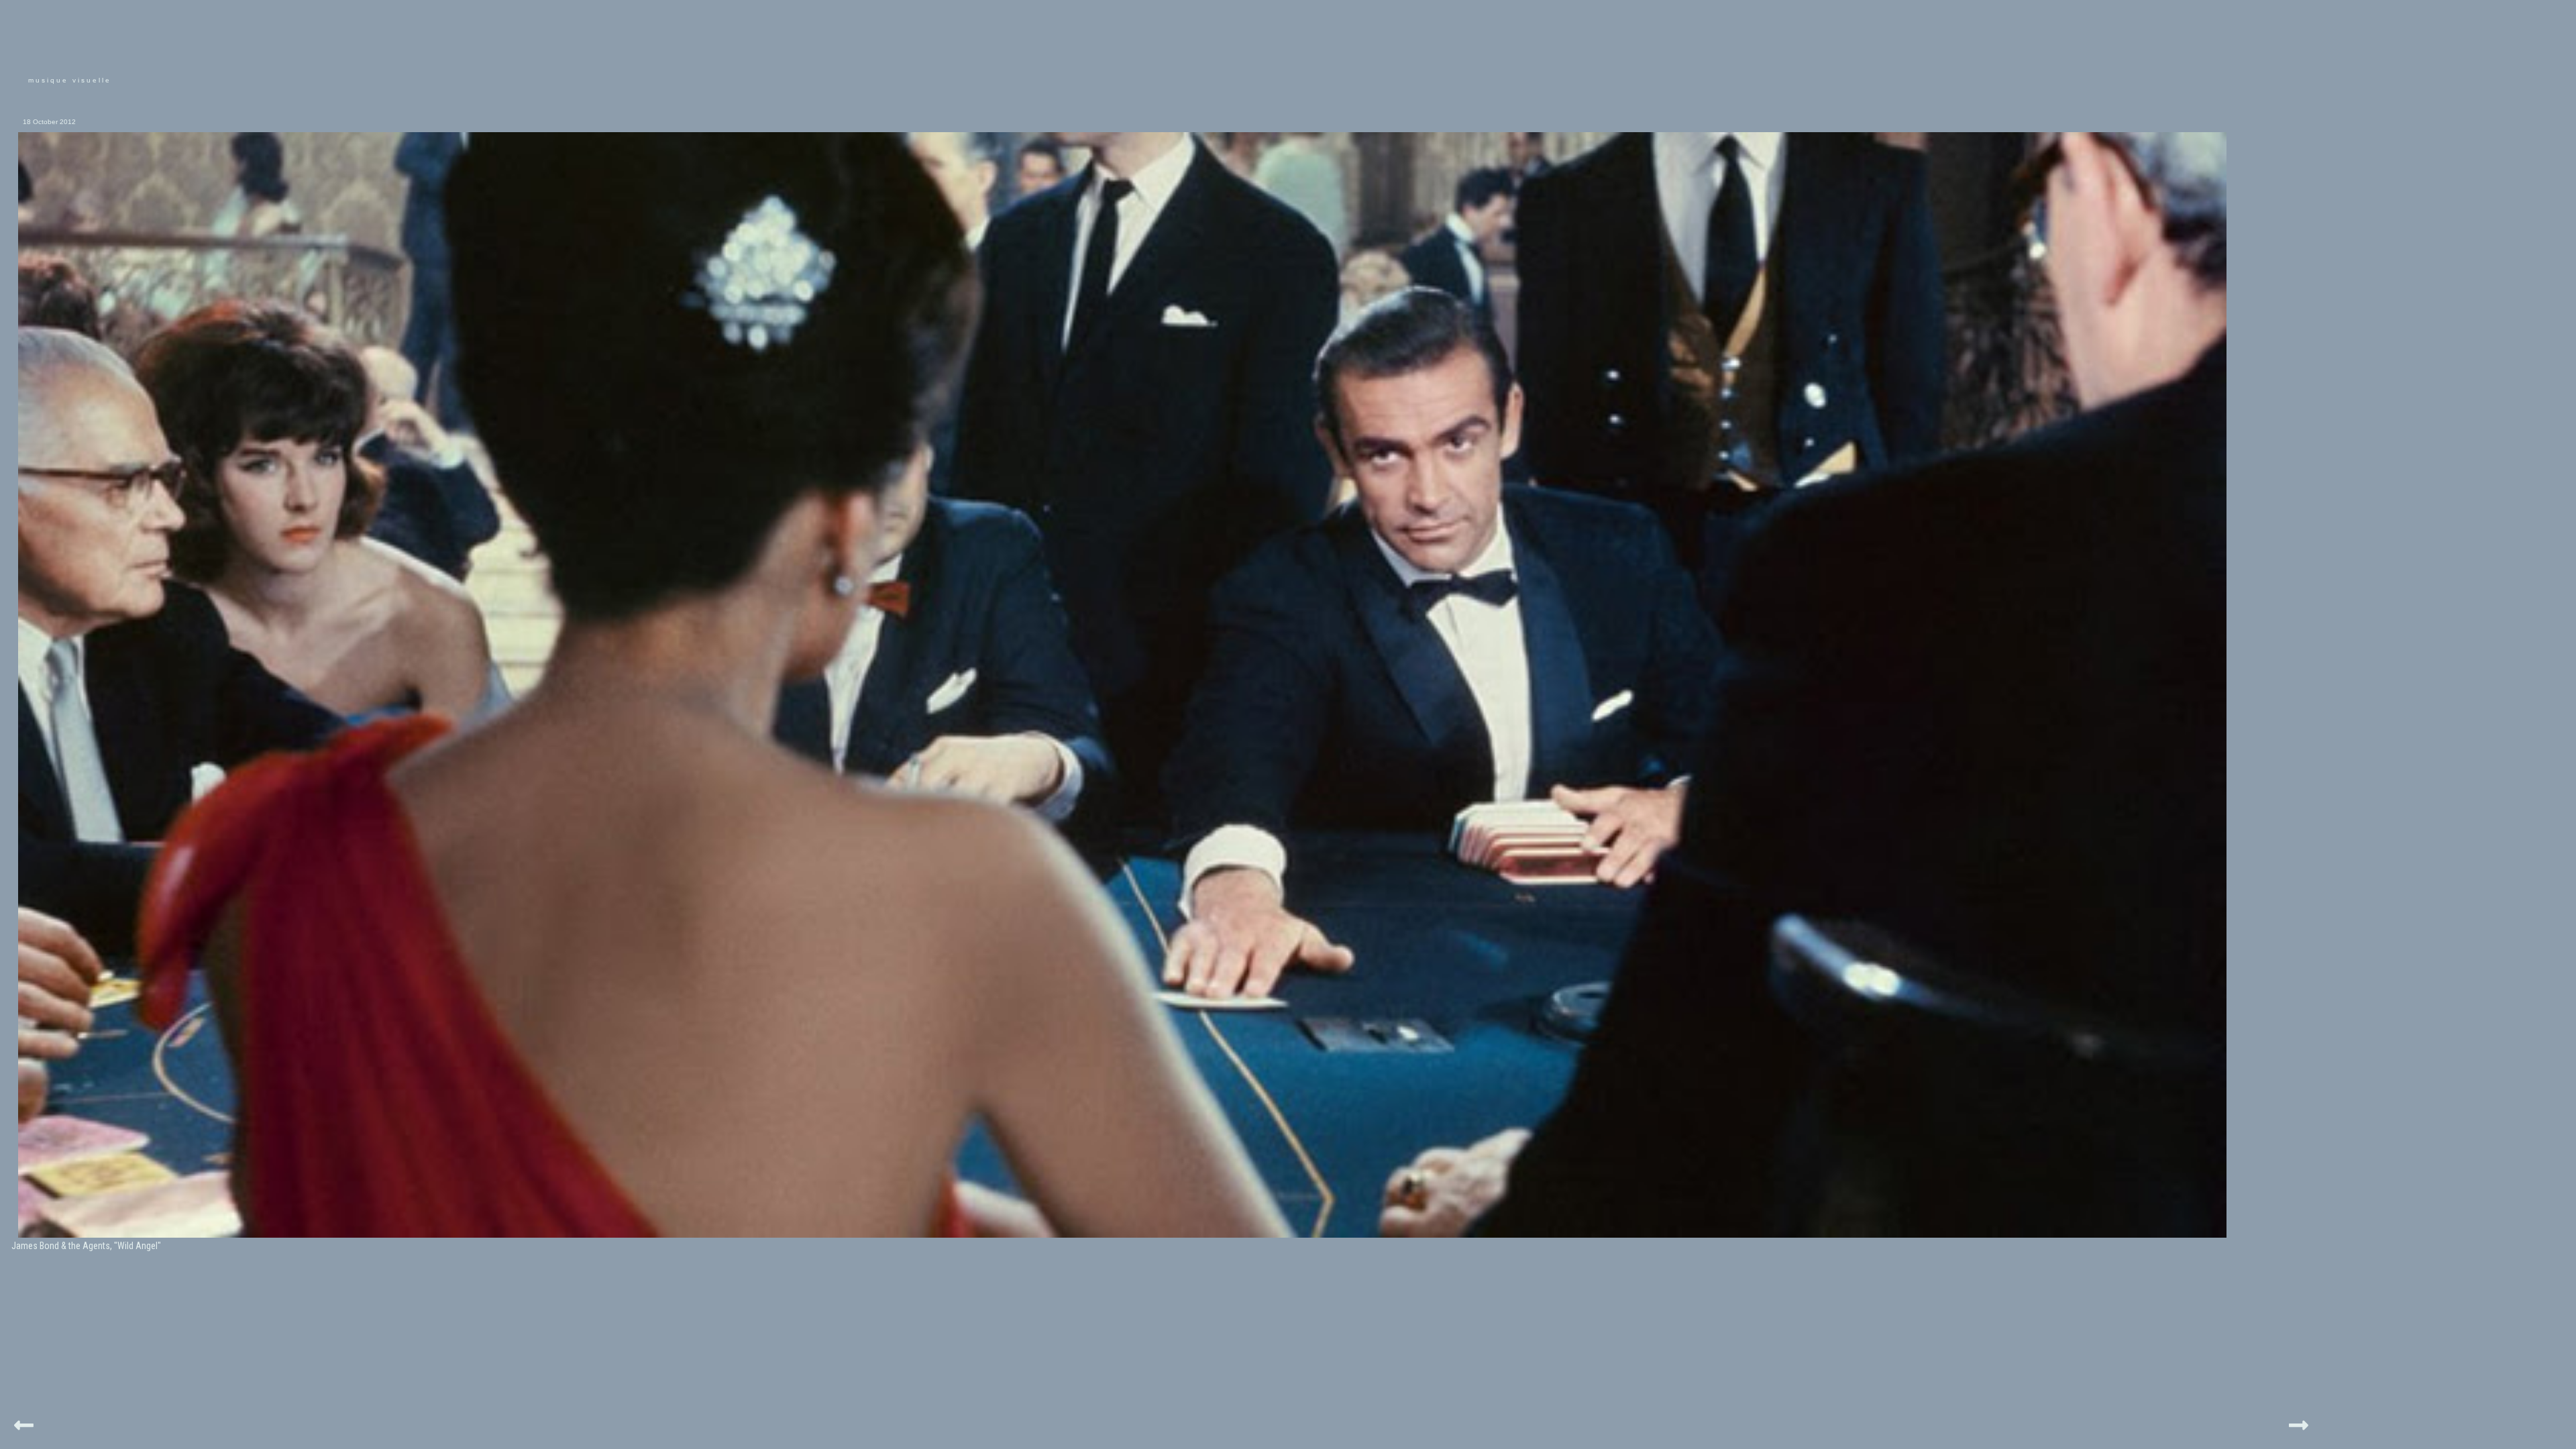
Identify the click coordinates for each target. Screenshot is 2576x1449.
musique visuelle (70, 80)
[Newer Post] (24, 1423)
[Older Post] (2299, 1423)
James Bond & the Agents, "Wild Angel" (86, 1246)
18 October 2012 (49, 122)
